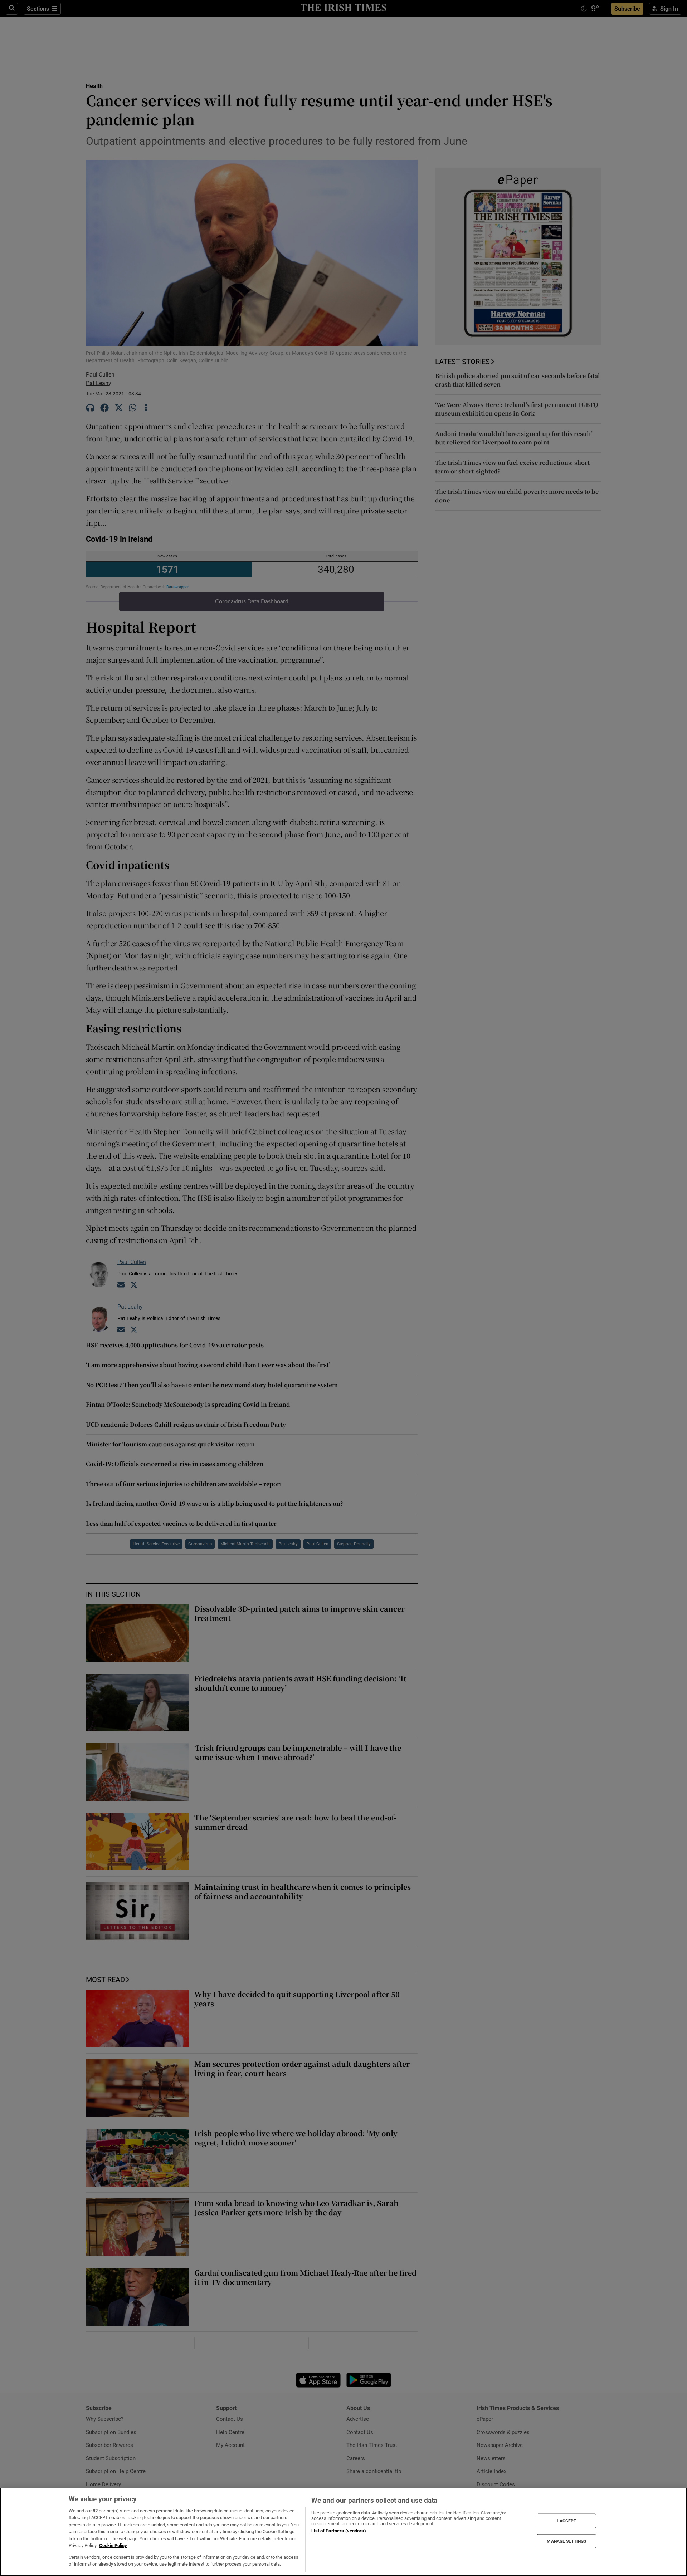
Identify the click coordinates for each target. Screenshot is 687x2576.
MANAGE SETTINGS (566, 2541)
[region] (343, 2532)
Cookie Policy (113, 2545)
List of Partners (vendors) (338, 2531)
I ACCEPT (566, 2521)
